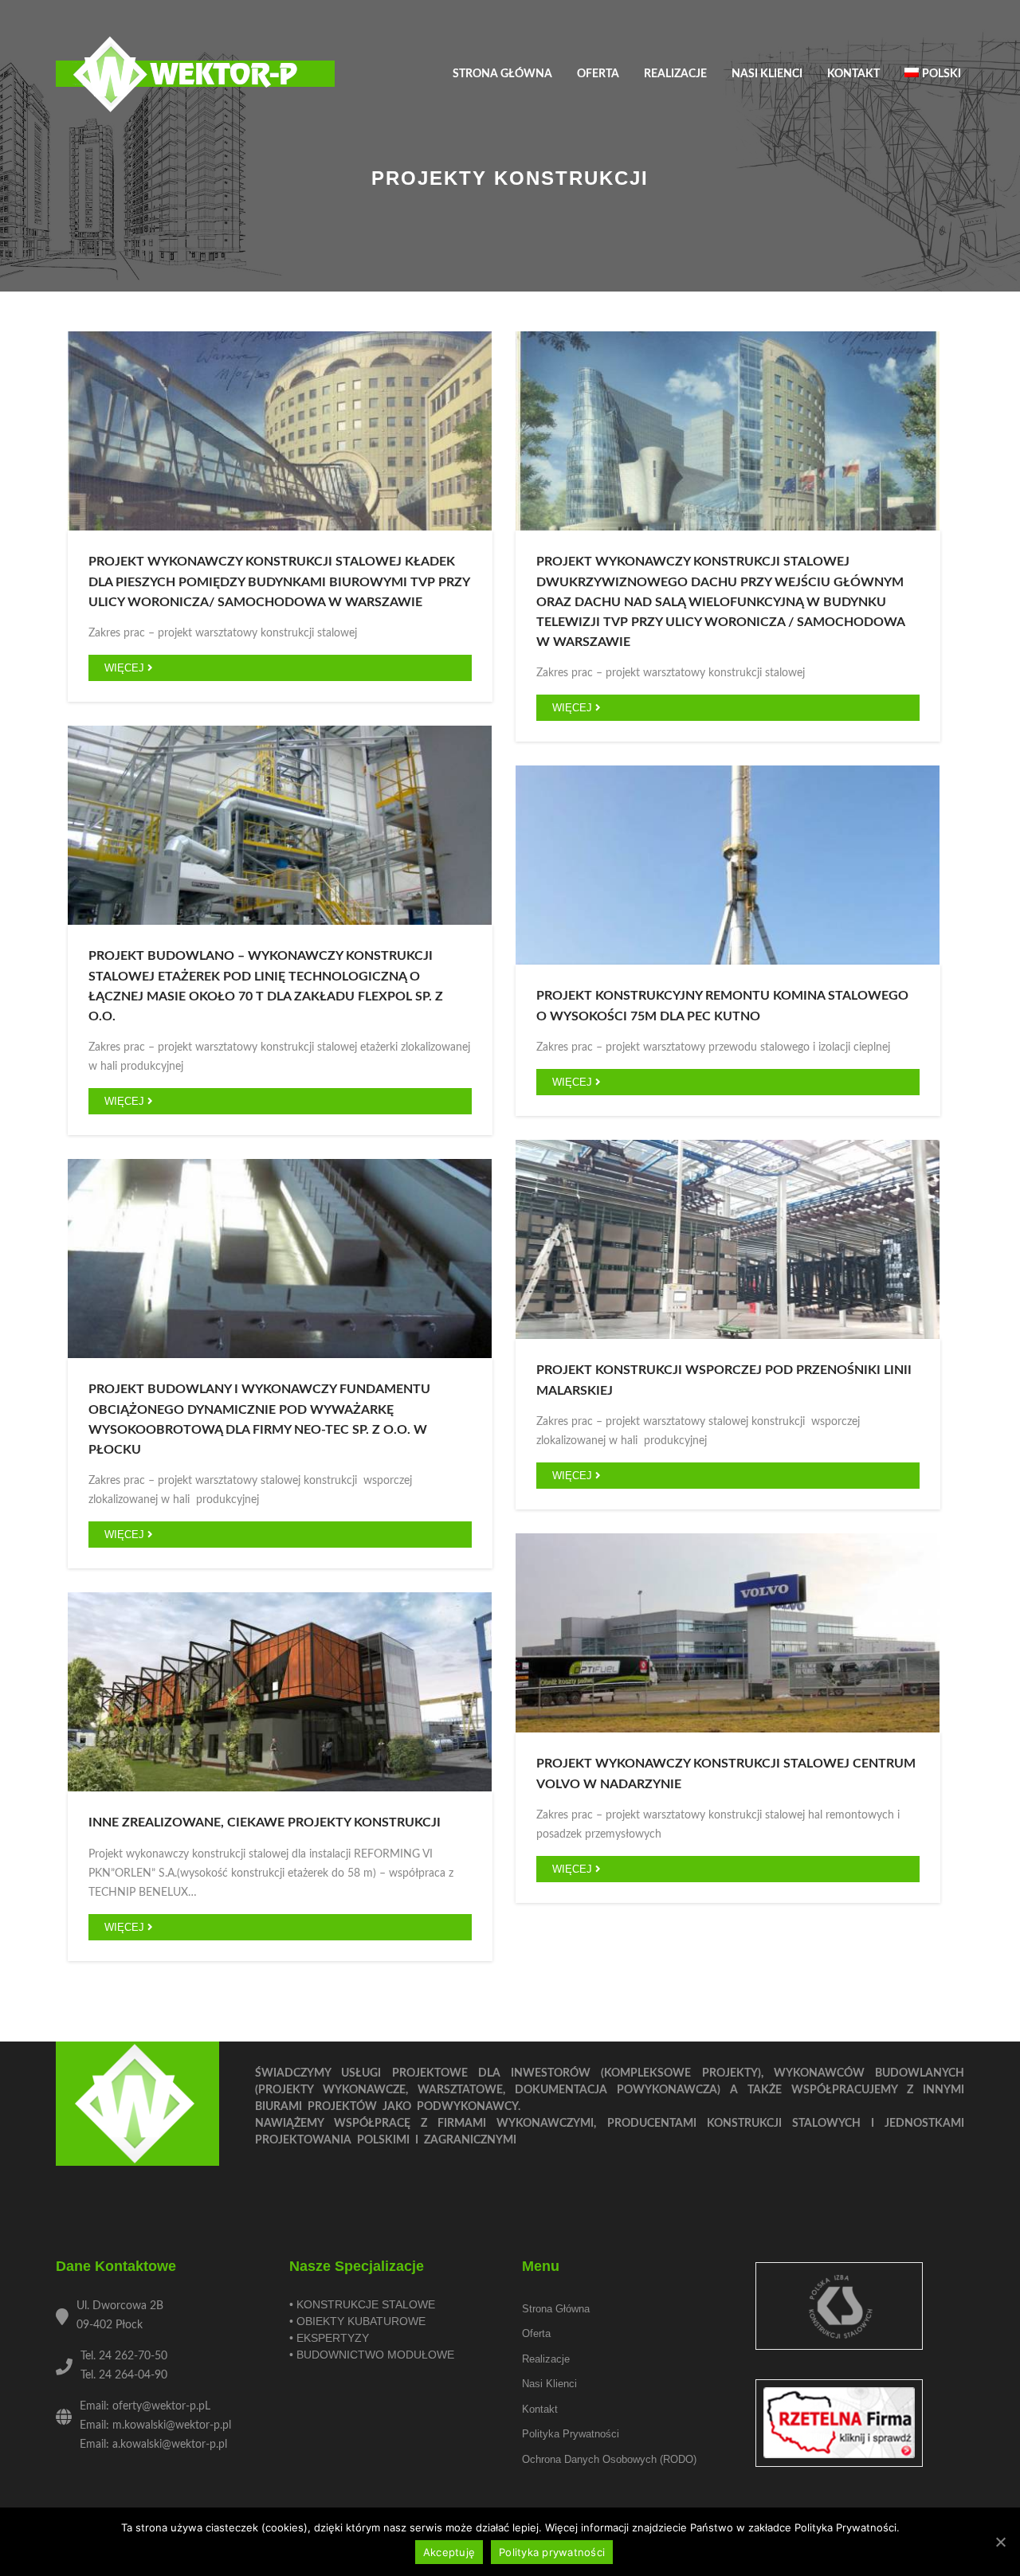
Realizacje (675, 74)
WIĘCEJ (126, 668)
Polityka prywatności (571, 2434)
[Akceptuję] (1000, 2542)
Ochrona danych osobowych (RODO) (609, 2459)
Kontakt (853, 74)
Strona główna (502, 74)
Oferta (598, 74)
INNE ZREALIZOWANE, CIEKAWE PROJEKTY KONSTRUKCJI (265, 1822)
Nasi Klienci (767, 74)
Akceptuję (449, 2552)
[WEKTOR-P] (195, 75)
